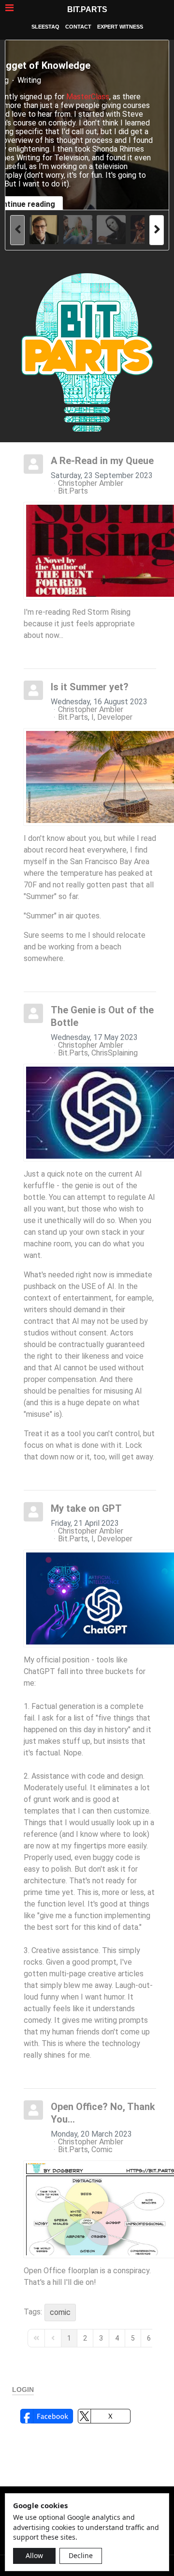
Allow (34, 2555)
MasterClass (88, 97)
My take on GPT (86, 1508)
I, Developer (112, 717)
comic (60, 2312)
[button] (47, 2416)
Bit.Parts (87, 9)
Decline (81, 2555)
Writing (29, 80)
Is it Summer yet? (90, 687)
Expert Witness (120, 27)
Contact (78, 27)
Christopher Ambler (91, 483)
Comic (102, 2150)
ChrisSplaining (115, 1053)
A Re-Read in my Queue (102, 461)
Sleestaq (45, 27)
